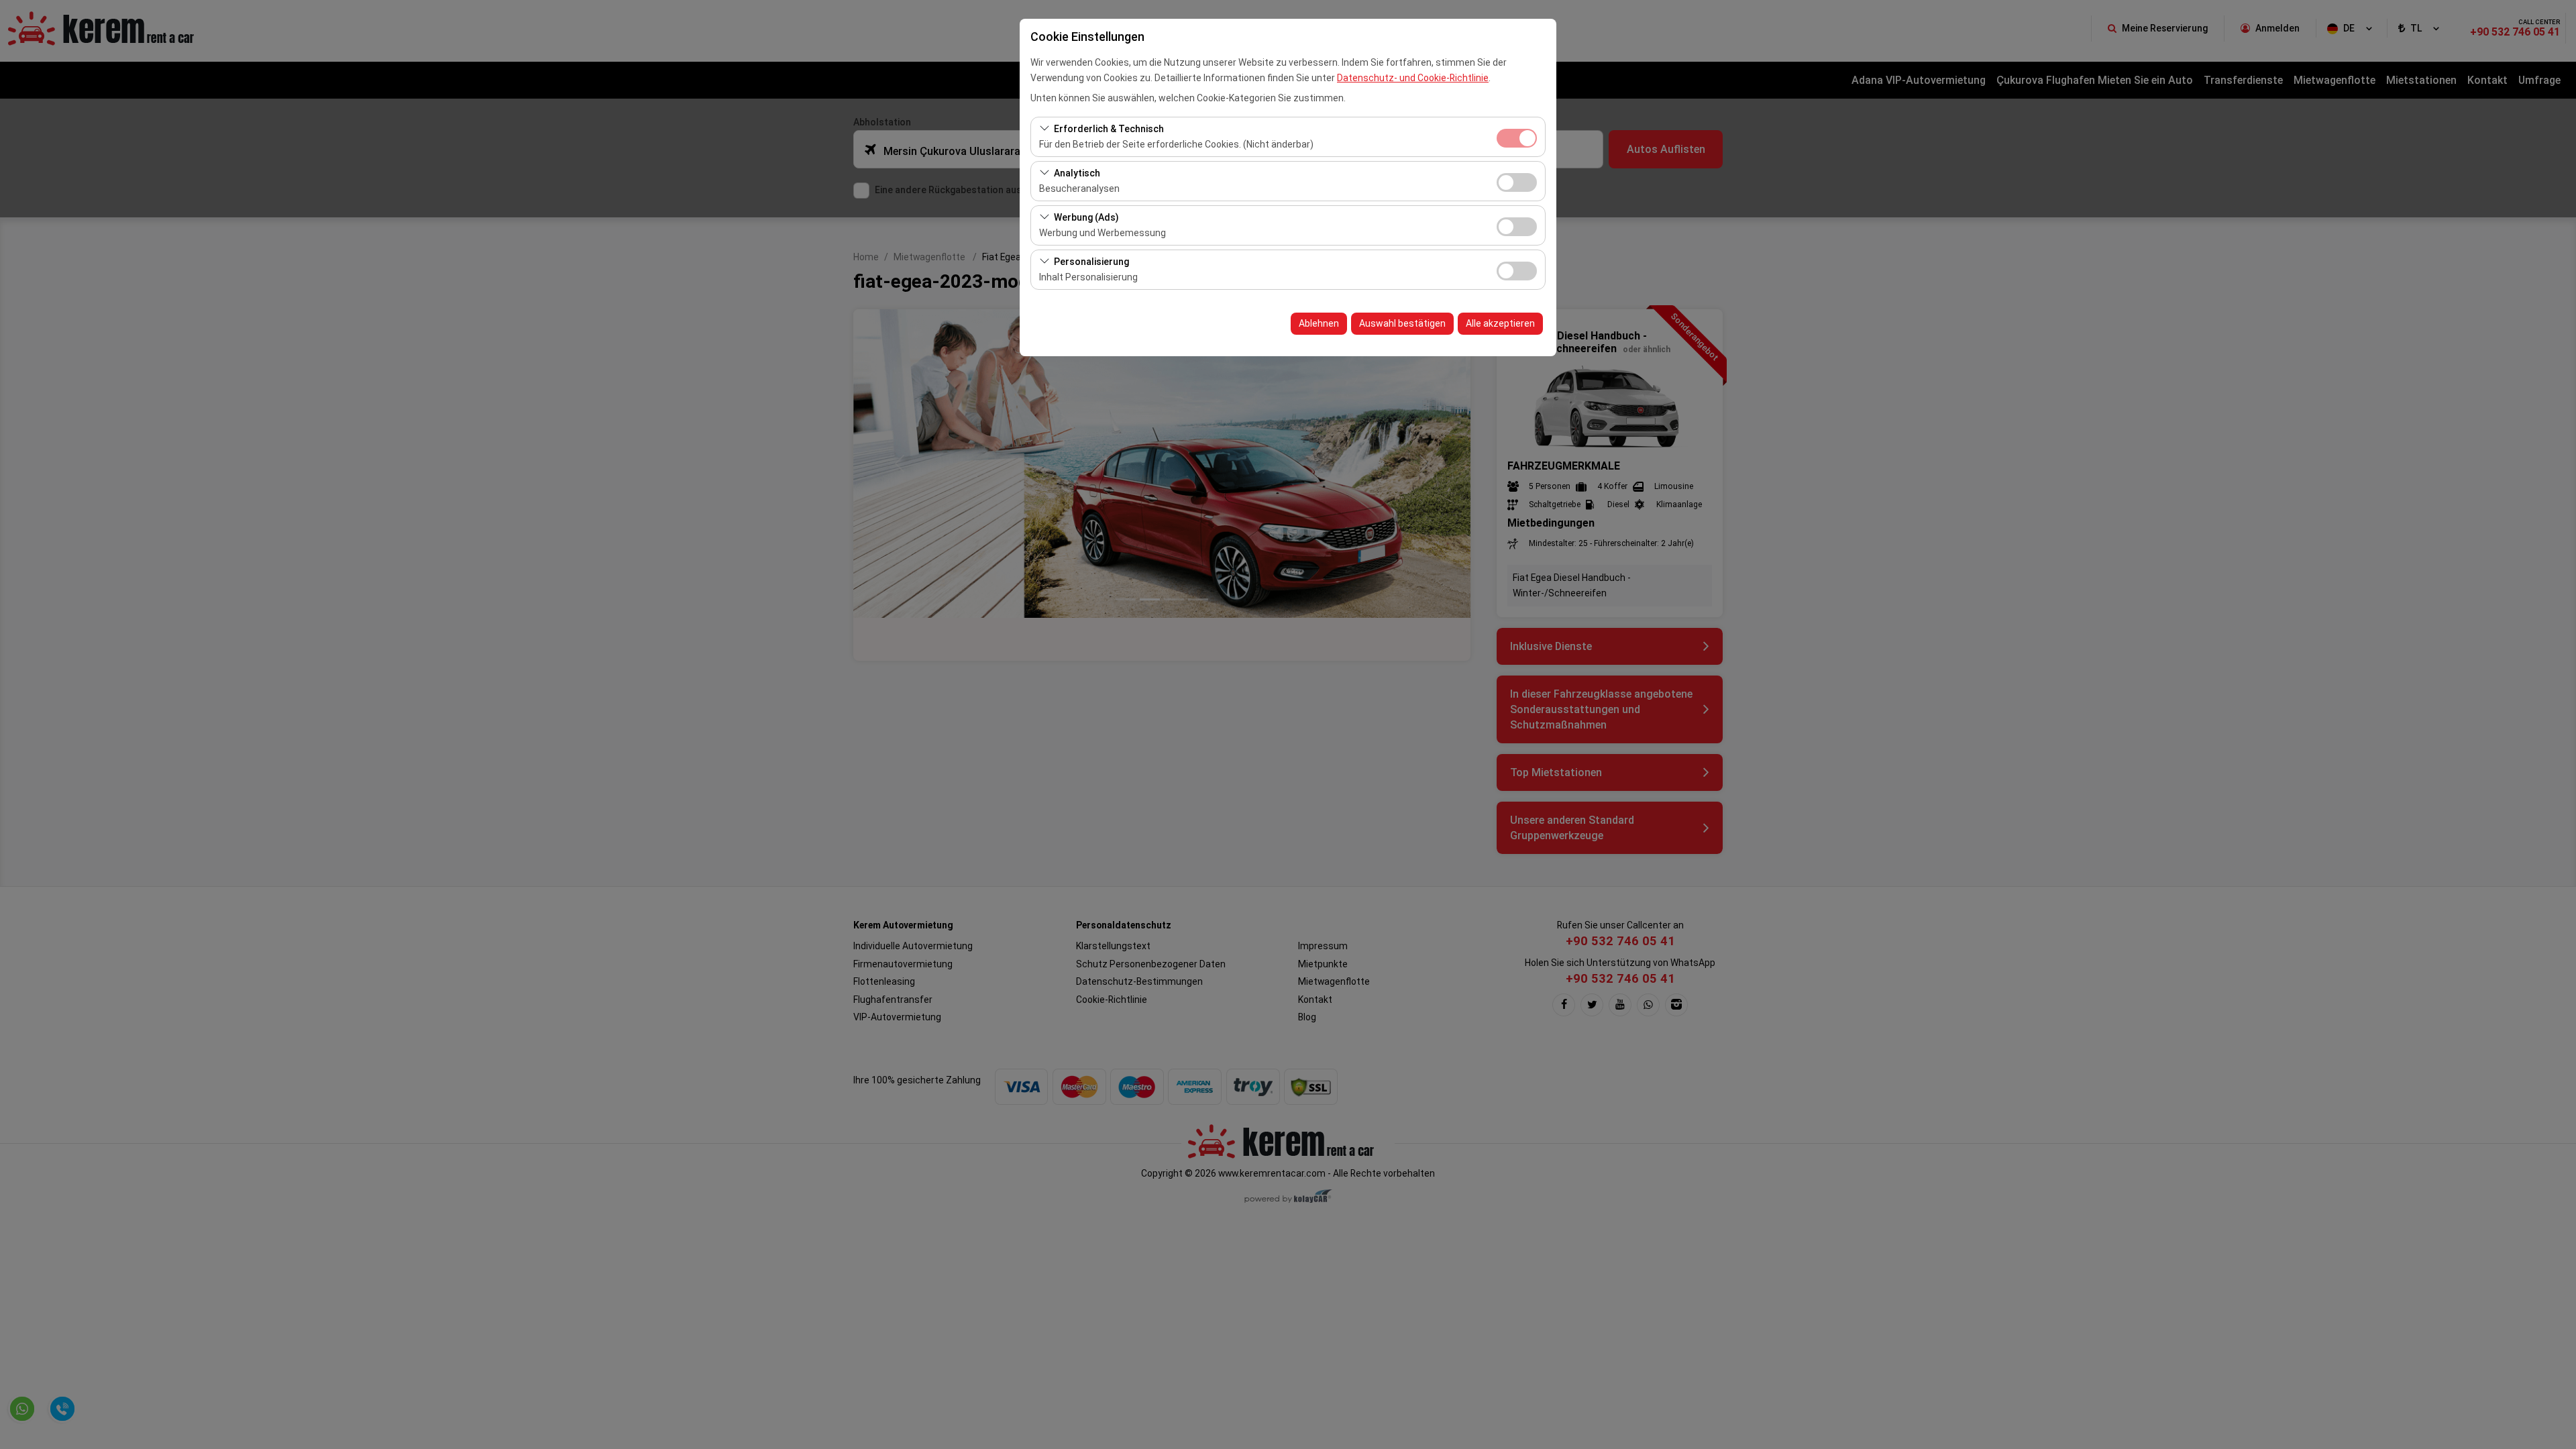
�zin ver (1517, 182)
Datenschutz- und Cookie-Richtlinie (1413, 78)
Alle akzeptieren (1500, 323)
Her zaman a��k (1517, 138)
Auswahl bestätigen (1402, 323)
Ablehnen (1319, 323)
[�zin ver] (1517, 181)
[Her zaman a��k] (1517, 137)
